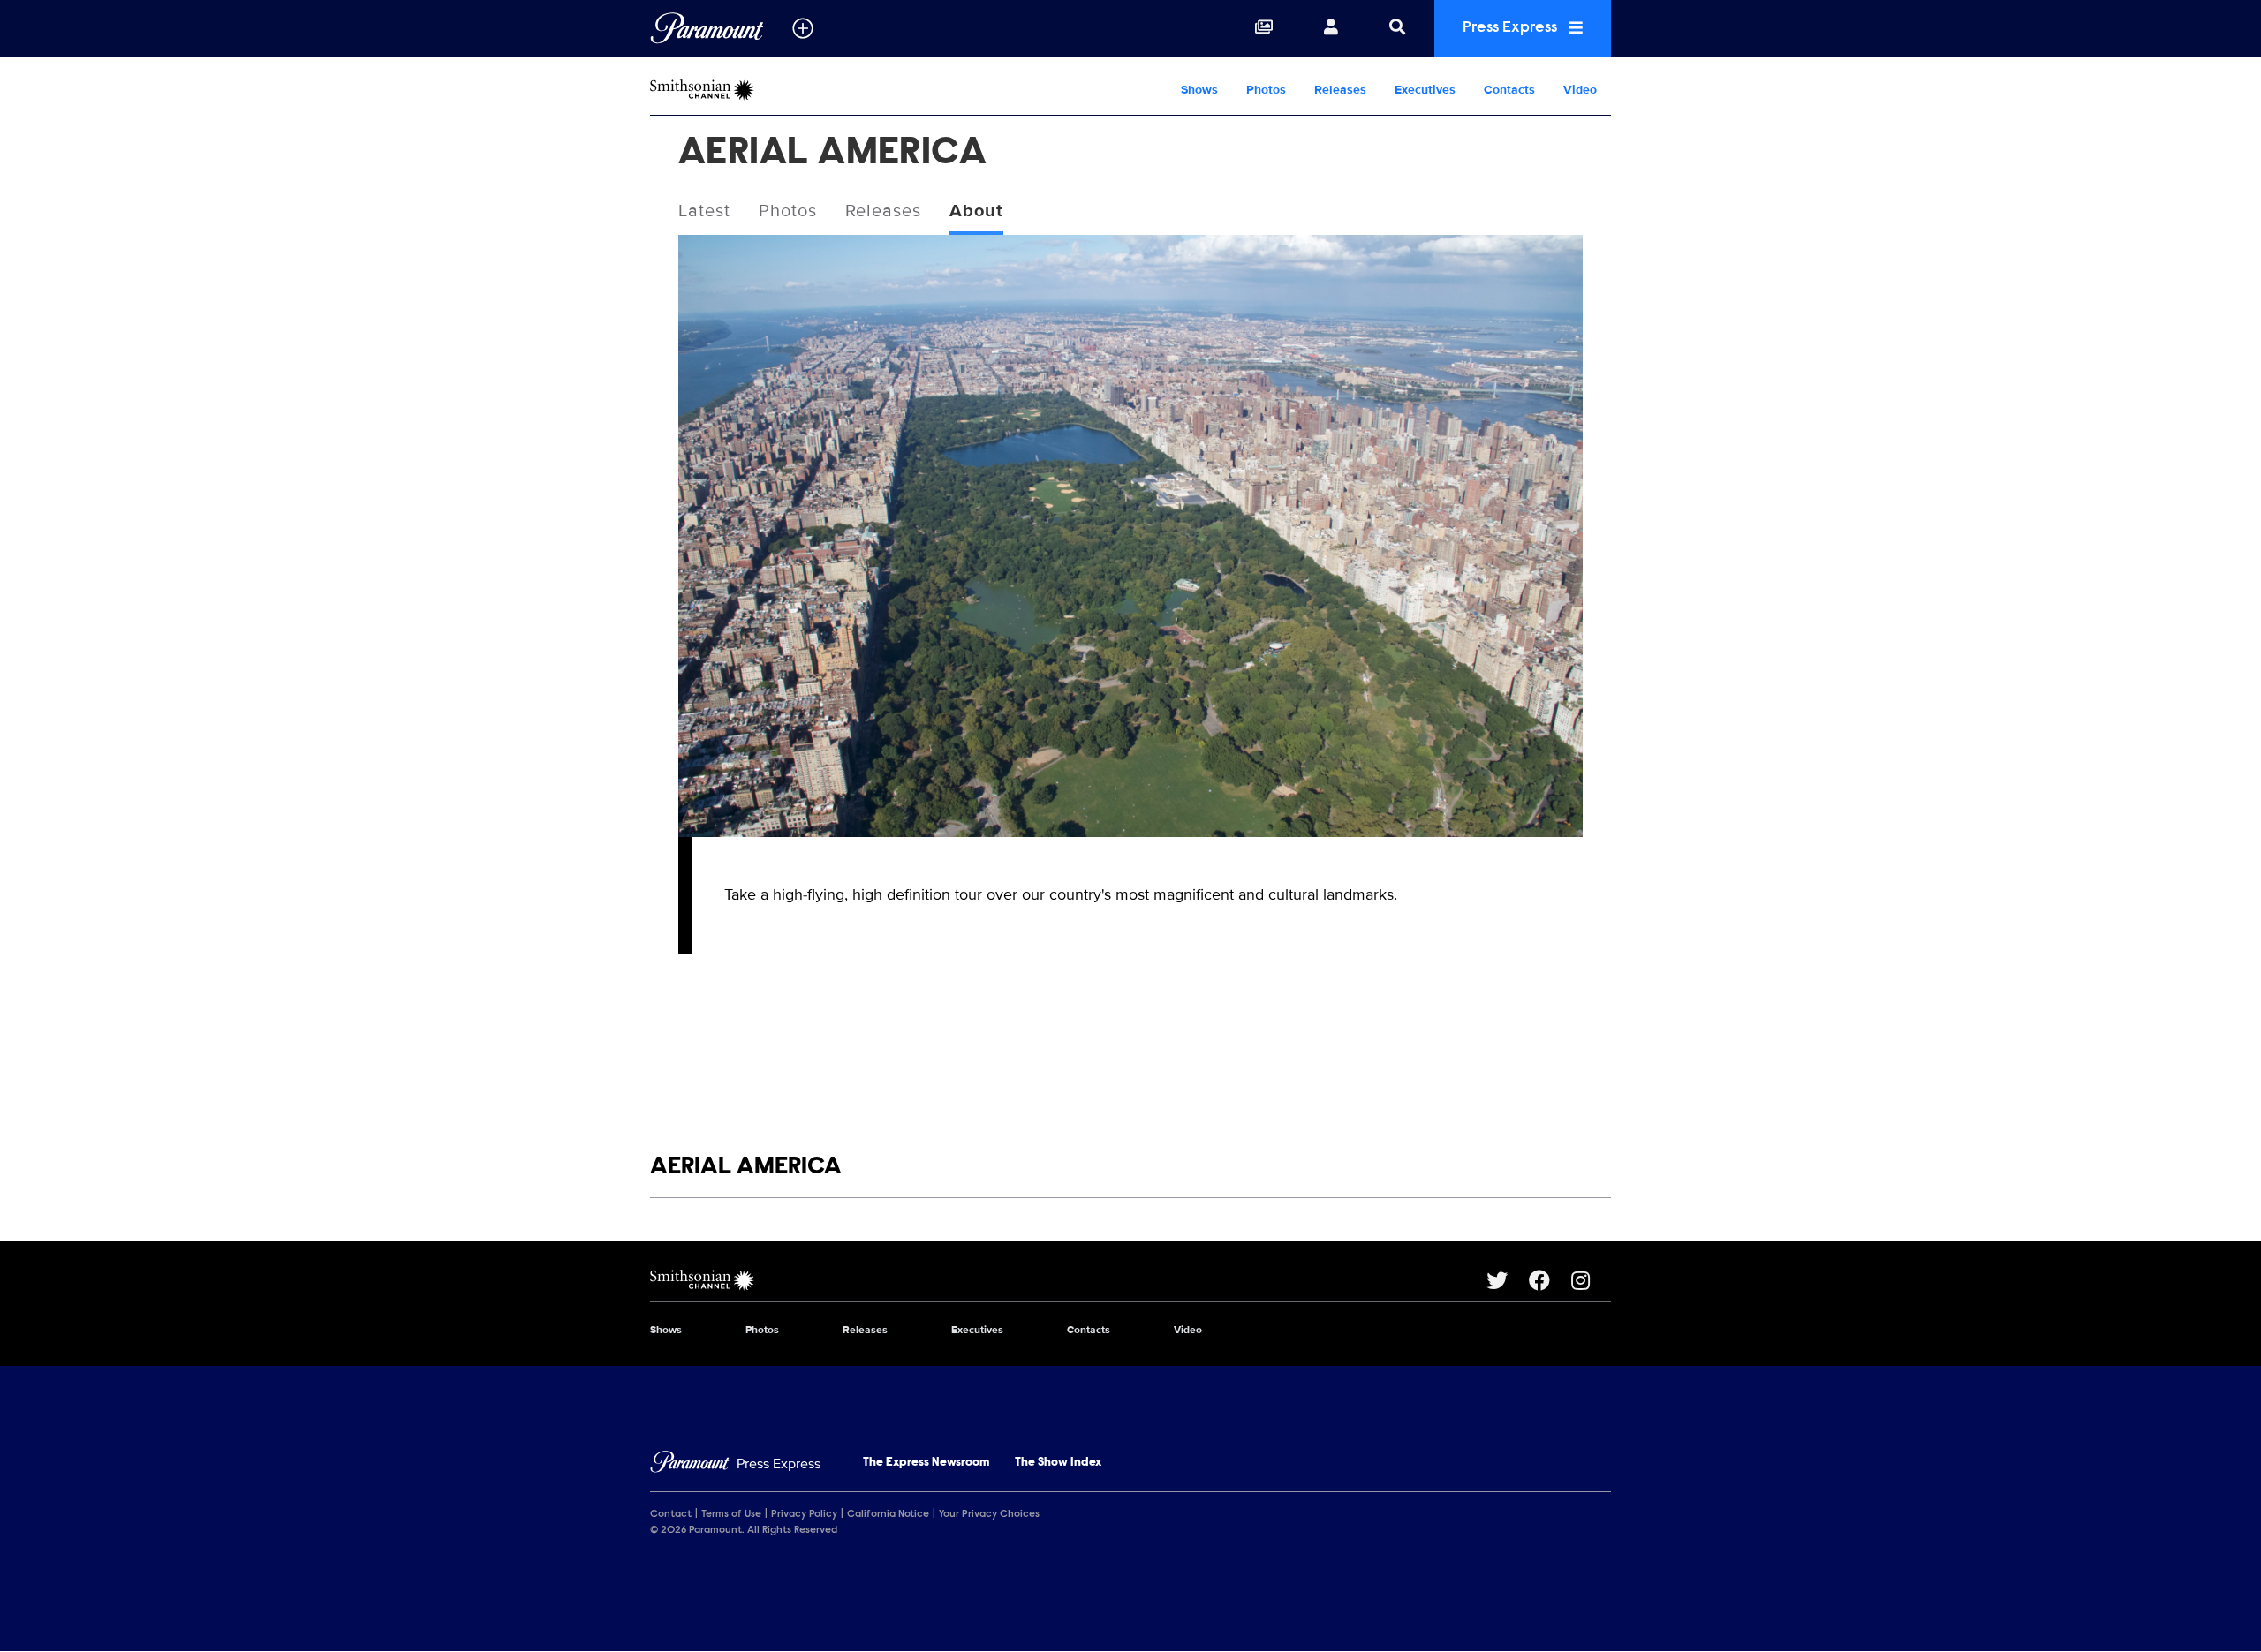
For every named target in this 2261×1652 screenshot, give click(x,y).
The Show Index (1058, 1463)
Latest (704, 211)
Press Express (1512, 28)
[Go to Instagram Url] (1591, 1280)
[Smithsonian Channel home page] (1068, 1280)
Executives (1425, 90)
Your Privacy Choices (989, 1514)
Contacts (1509, 90)
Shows (1199, 90)
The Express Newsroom (926, 1463)
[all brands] (803, 28)
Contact (671, 1514)
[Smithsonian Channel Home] (763, 90)
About (976, 211)
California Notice (888, 1514)
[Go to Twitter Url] (1508, 1280)
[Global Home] (707, 28)
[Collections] (1264, 28)
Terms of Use (731, 1514)
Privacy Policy (804, 1514)
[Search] (1397, 28)
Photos (1266, 90)
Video (1580, 90)
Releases (1340, 90)
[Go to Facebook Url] (1550, 1280)
